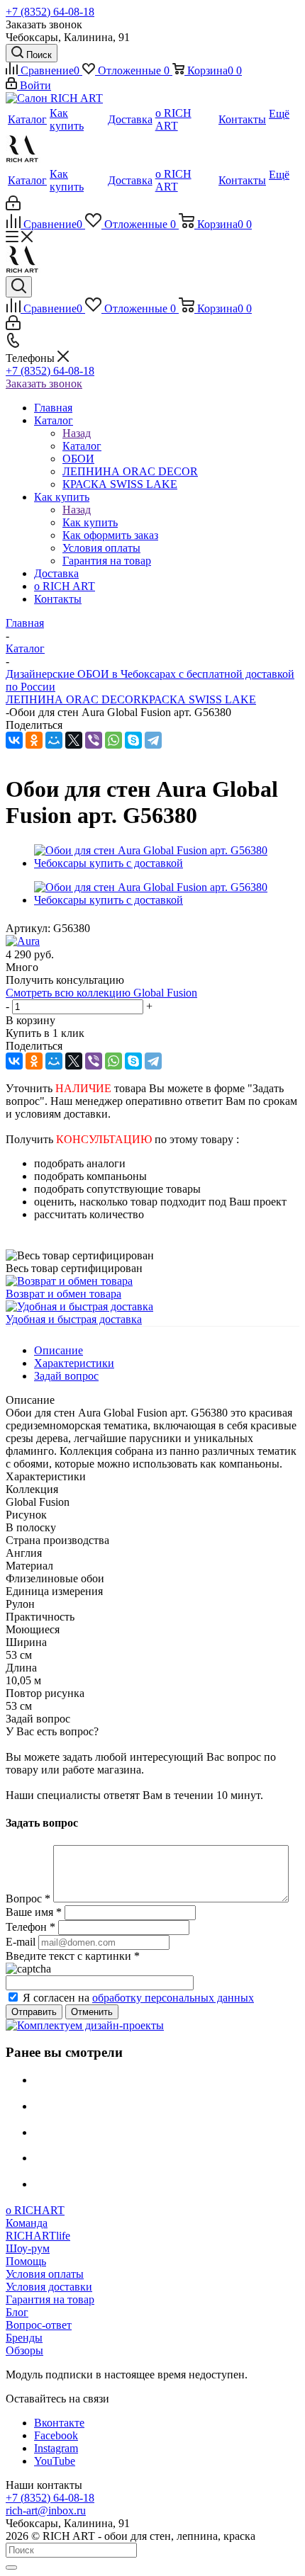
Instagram (56, 2448)
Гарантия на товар (50, 2299)
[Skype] (133, 740)
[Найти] (11, 2568)
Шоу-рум (28, 2248)
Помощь (26, 2261)
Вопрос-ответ (39, 2325)
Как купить (90, 522)
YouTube (55, 2461)
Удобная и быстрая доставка (74, 1319)
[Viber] (94, 740)
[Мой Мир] (54, 740)
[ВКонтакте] (14, 740)
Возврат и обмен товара (63, 1294)
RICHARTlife (38, 2236)
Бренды (24, 2338)
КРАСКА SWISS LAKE (199, 699)
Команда (27, 2223)
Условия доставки (49, 2287)
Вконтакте (59, 2423)
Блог (17, 2312)
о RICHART (35, 2210)
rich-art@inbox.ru (46, 2510)
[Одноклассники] (34, 740)
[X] (74, 740)
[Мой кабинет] (13, 206)
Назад (77, 433)
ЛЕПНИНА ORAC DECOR (73, 699)
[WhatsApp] (113, 740)
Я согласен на (138, 1998)
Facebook (56, 2435)
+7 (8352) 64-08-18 (50, 12)
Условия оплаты (45, 2274)
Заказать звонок (44, 384)
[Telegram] (153, 740)
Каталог (82, 446)
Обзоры (24, 2350)
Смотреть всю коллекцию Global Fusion (101, 993)
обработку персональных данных (173, 1998)
